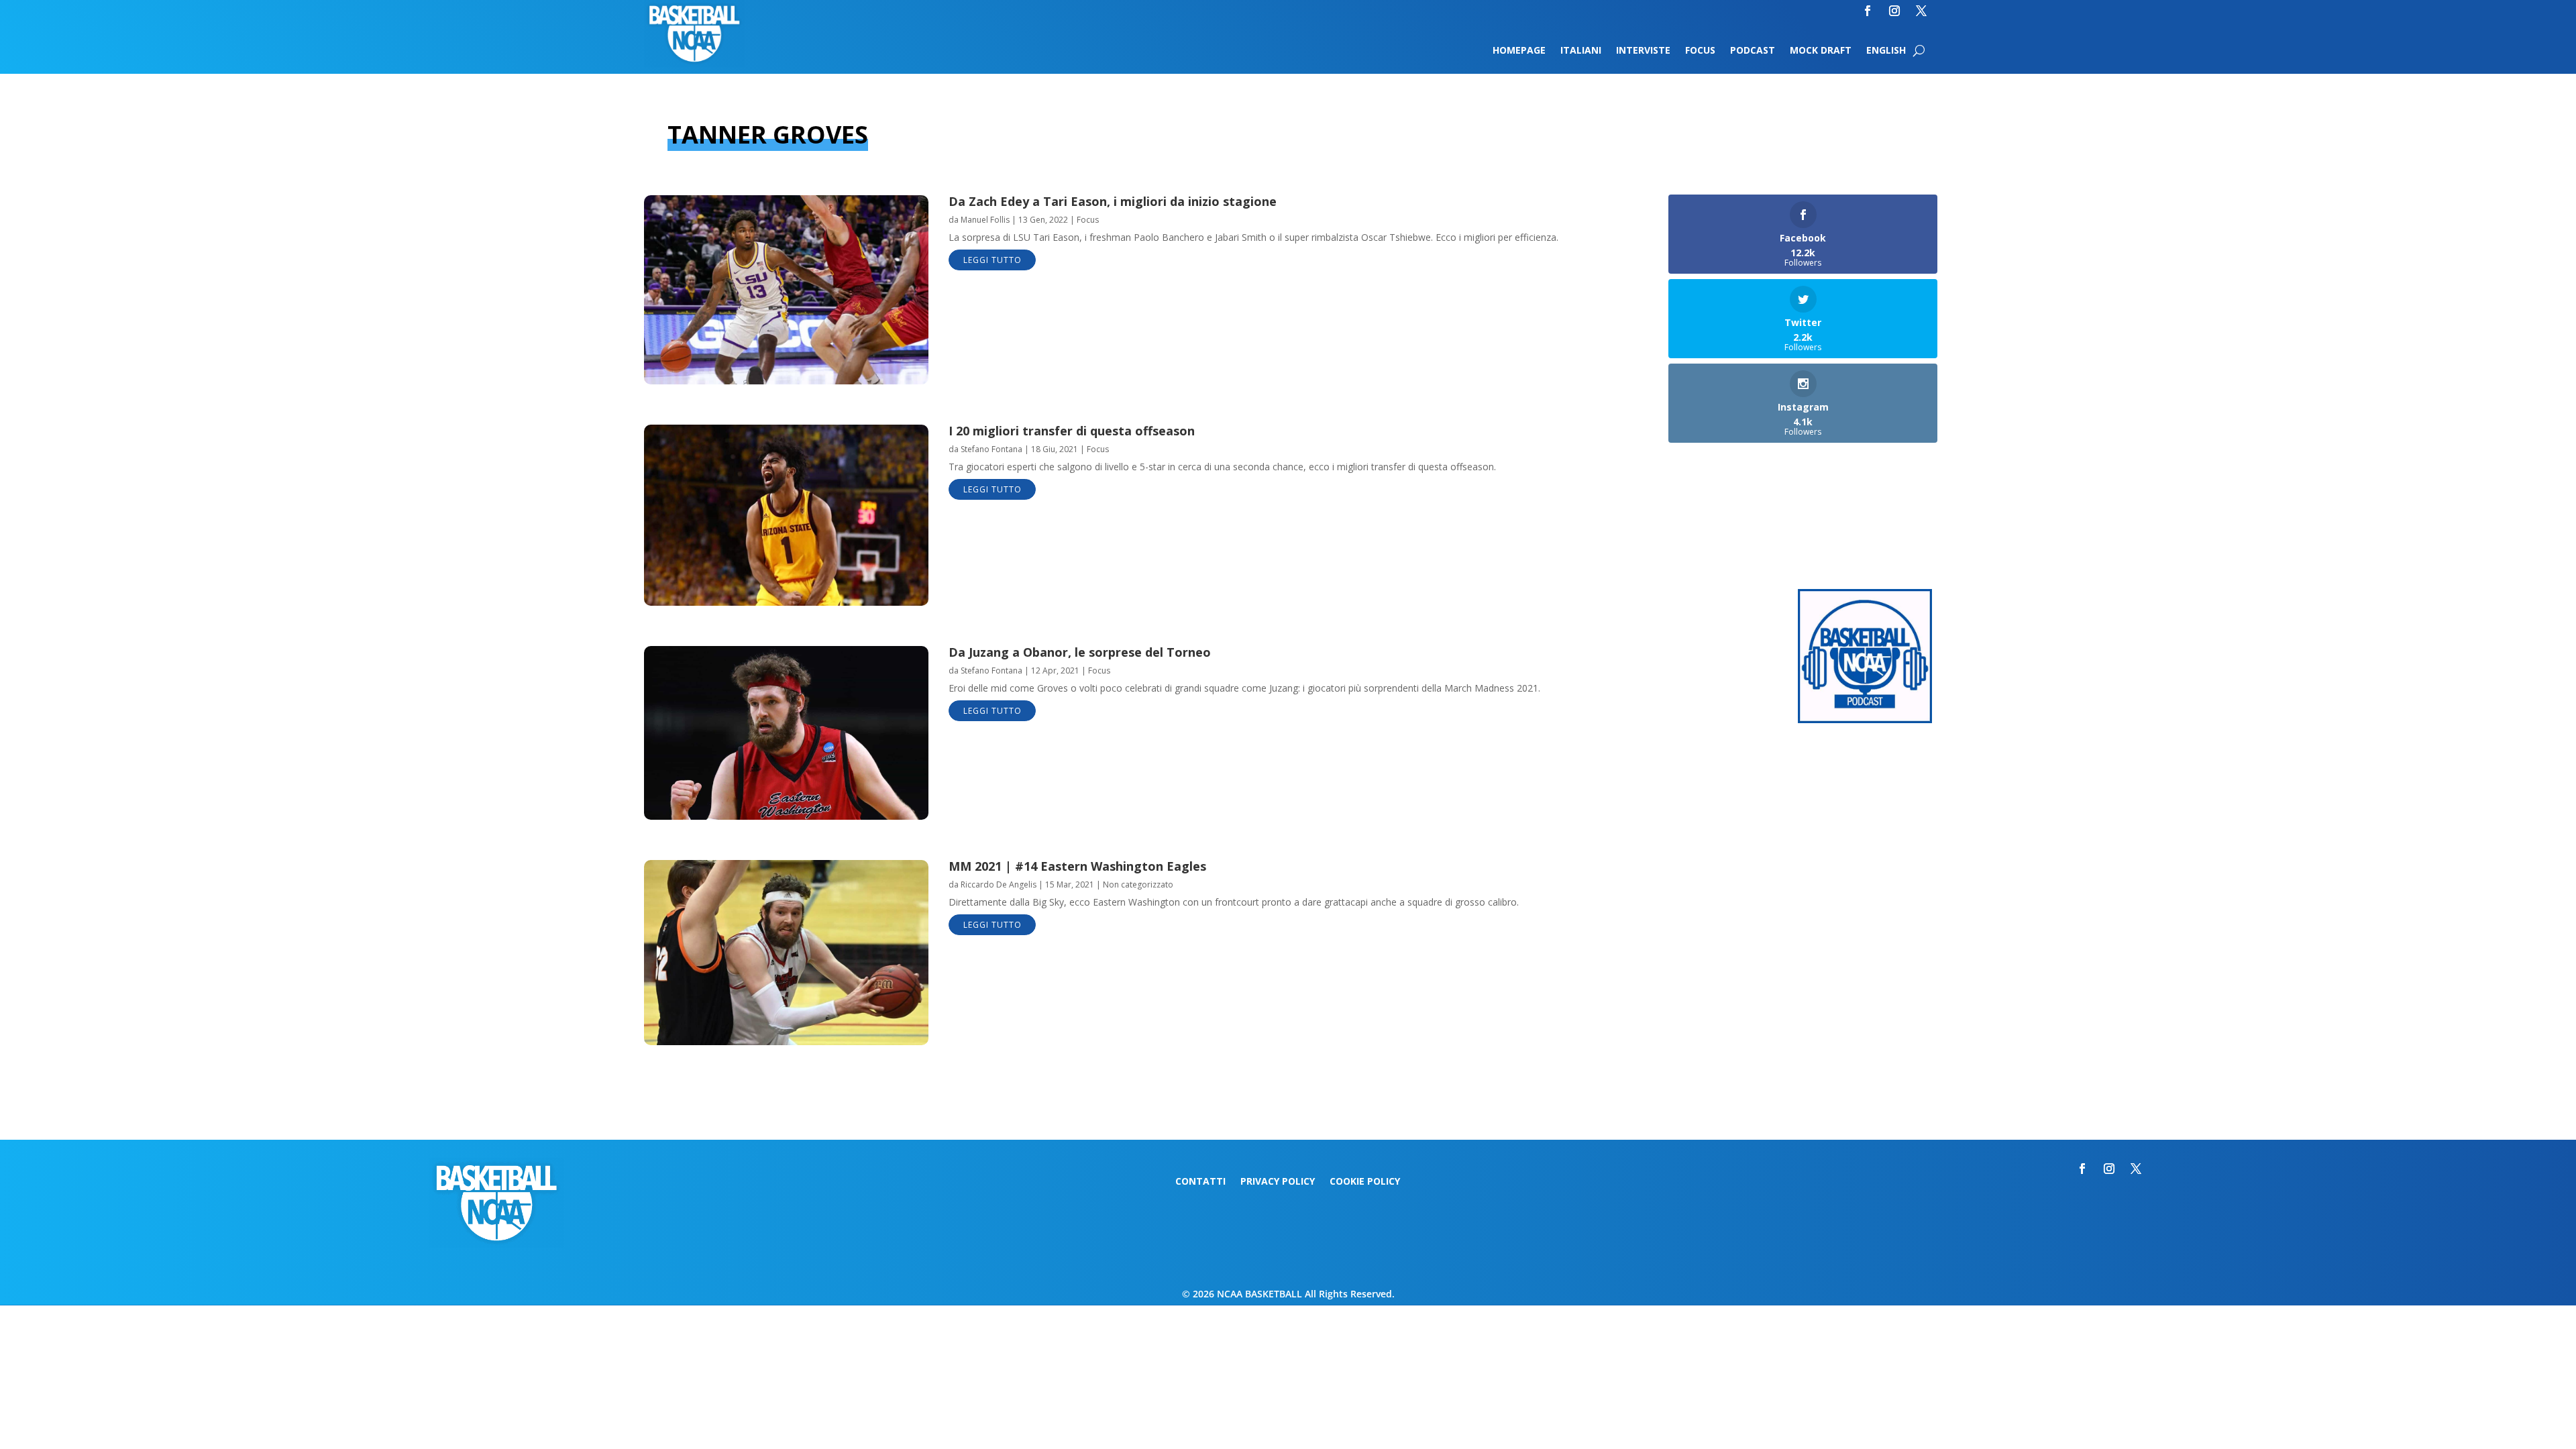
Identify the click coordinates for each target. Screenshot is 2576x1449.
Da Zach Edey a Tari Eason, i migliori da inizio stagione (1113, 201)
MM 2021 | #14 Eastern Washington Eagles (1077, 866)
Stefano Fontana (991, 449)
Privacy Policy (1278, 1182)
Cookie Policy (1365, 1182)
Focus (1700, 51)
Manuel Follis (985, 220)
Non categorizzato (1138, 884)
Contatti (1200, 1182)
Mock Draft (1821, 51)
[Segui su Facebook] (1868, 11)
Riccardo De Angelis (999, 884)
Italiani (1581, 51)
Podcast (1753, 51)
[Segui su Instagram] (1894, 11)
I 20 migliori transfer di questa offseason (1072, 431)
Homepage (1519, 51)
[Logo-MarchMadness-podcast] (1865, 719)
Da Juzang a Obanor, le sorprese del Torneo (1080, 652)
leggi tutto (992, 260)
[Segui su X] (1921, 11)
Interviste (1643, 51)
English (1886, 51)
